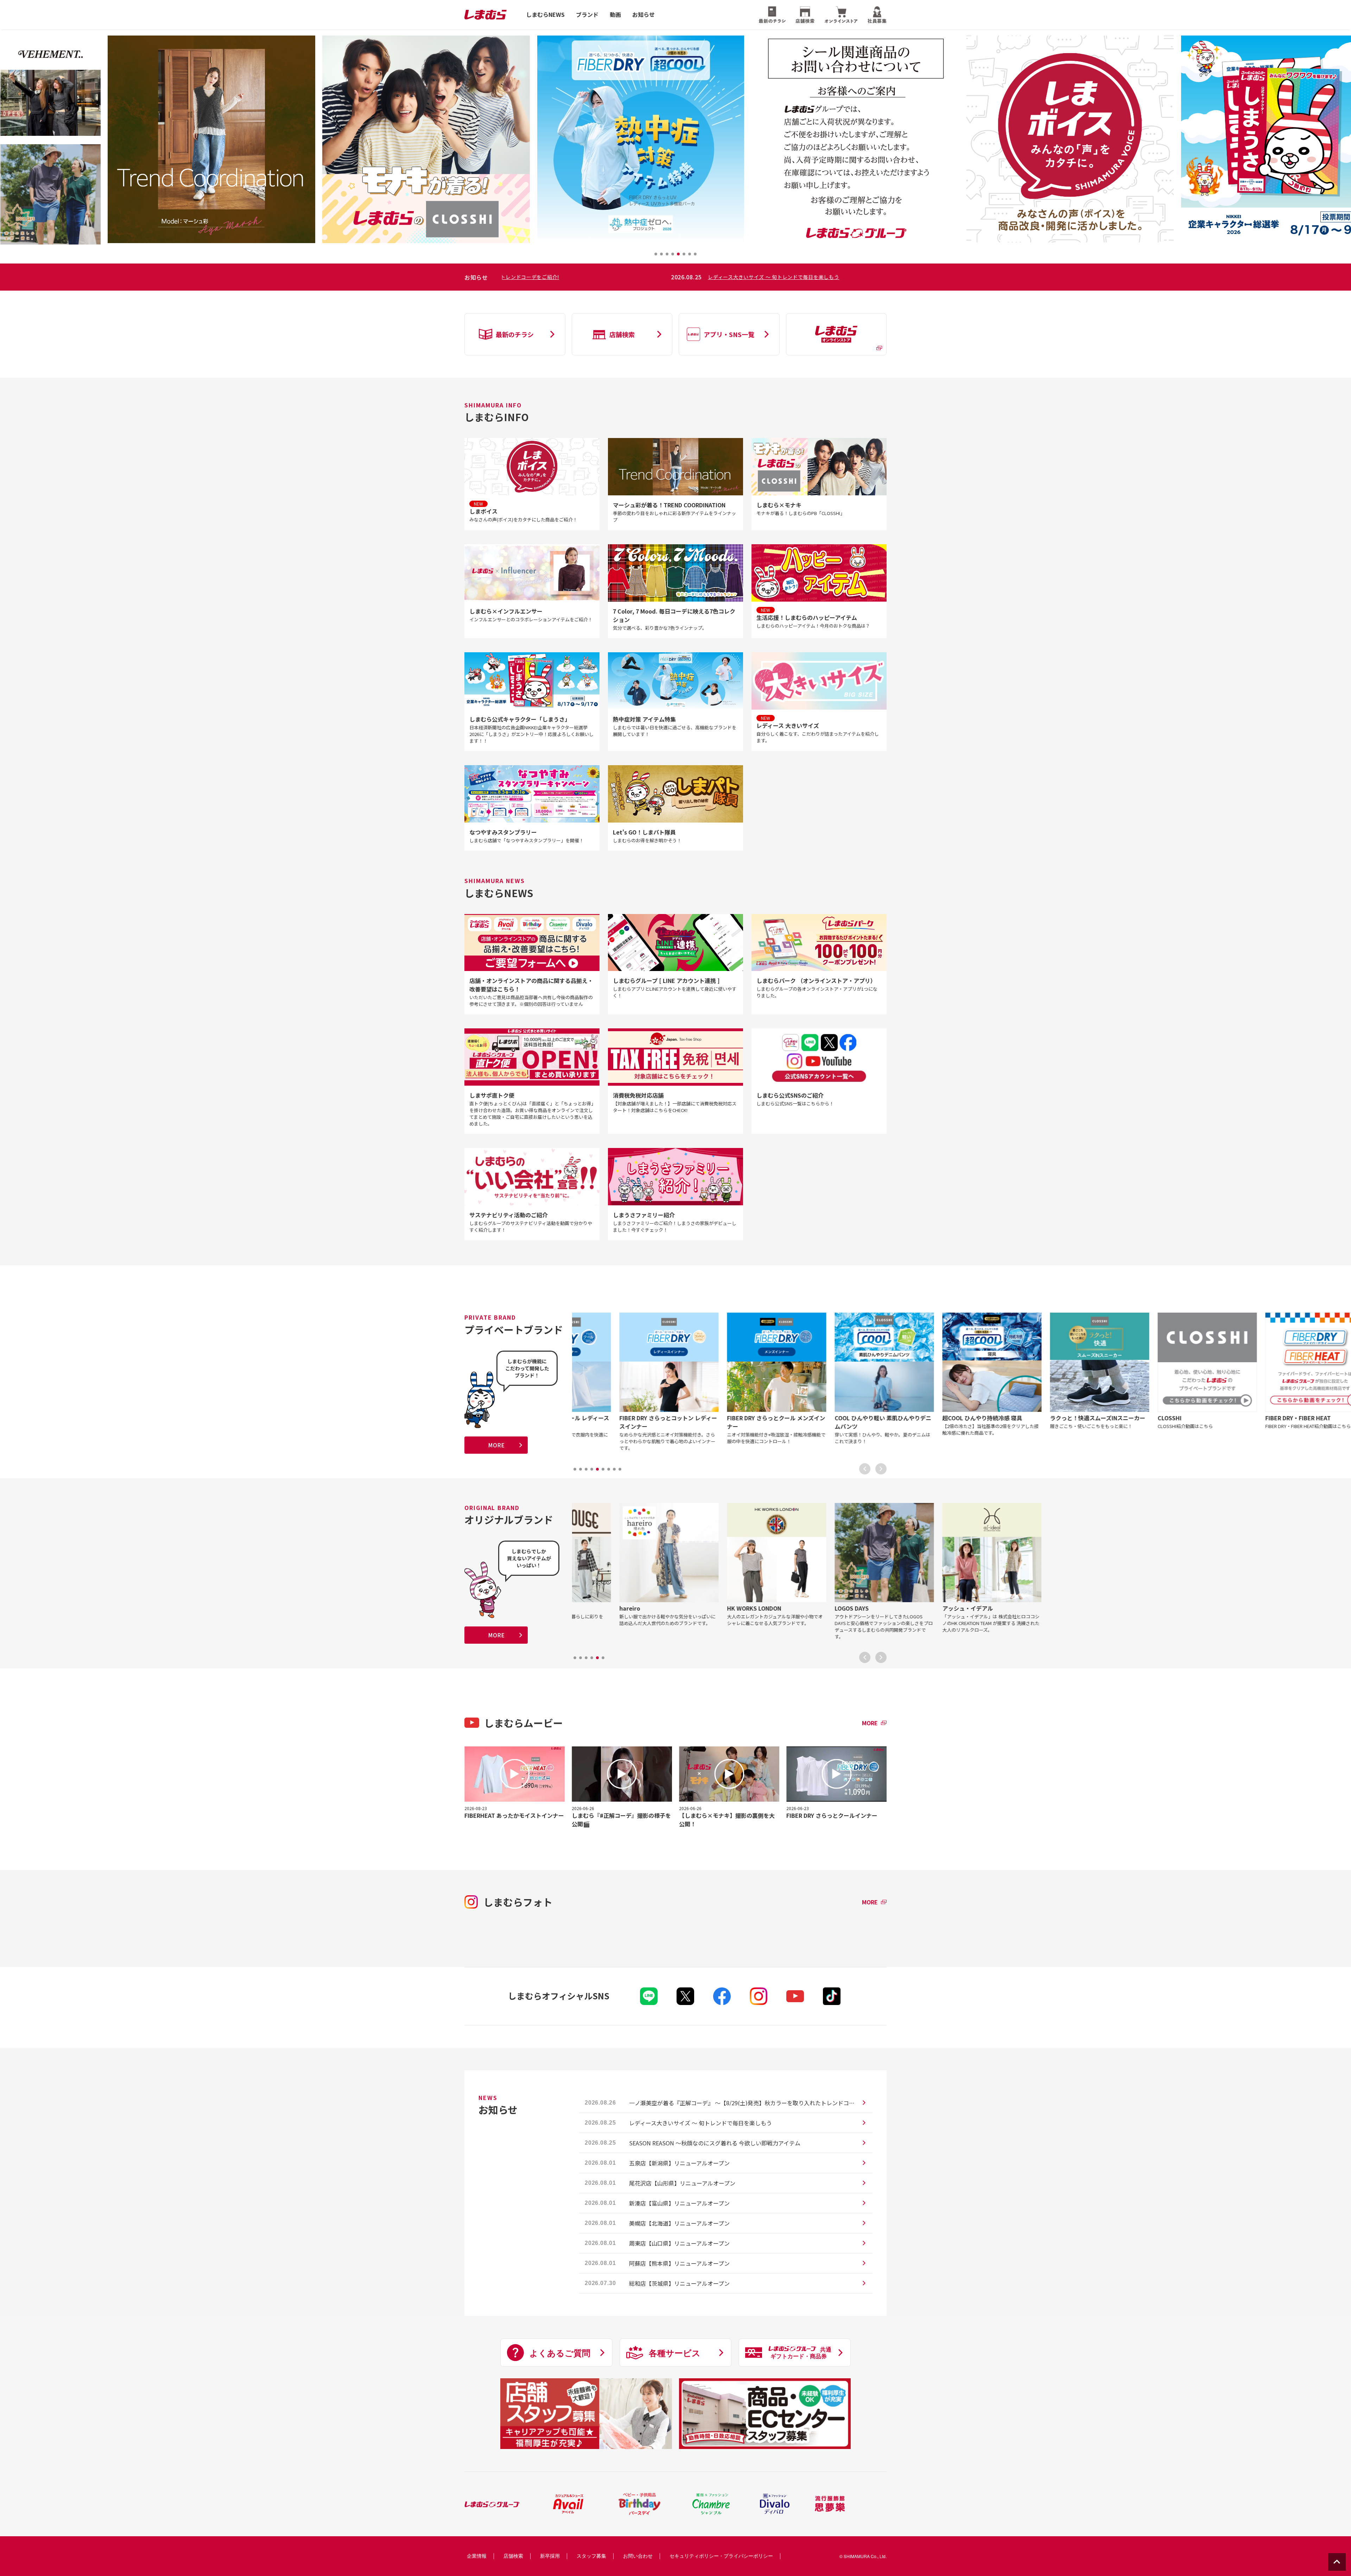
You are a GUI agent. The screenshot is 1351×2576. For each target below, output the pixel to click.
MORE (496, 1445)
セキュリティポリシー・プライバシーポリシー (721, 2556)
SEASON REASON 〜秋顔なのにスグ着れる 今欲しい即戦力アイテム (627, 277)
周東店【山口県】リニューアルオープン (679, 2243)
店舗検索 (513, 2556)
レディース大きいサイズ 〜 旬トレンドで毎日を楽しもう (700, 2123)
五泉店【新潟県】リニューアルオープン (679, 2163)
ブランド (587, 15)
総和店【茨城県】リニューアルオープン (679, 2283)
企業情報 (477, 2556)
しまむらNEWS (545, 15)
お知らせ (643, 15)
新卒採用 (550, 2556)
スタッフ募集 (591, 2556)
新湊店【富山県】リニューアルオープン (679, 2203)
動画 (615, 15)
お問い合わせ (638, 2556)
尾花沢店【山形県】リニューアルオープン (682, 2183)
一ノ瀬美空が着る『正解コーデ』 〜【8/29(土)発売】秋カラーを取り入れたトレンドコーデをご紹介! (742, 2103)
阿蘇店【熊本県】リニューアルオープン (679, 2263)
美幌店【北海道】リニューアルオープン (679, 2223)
